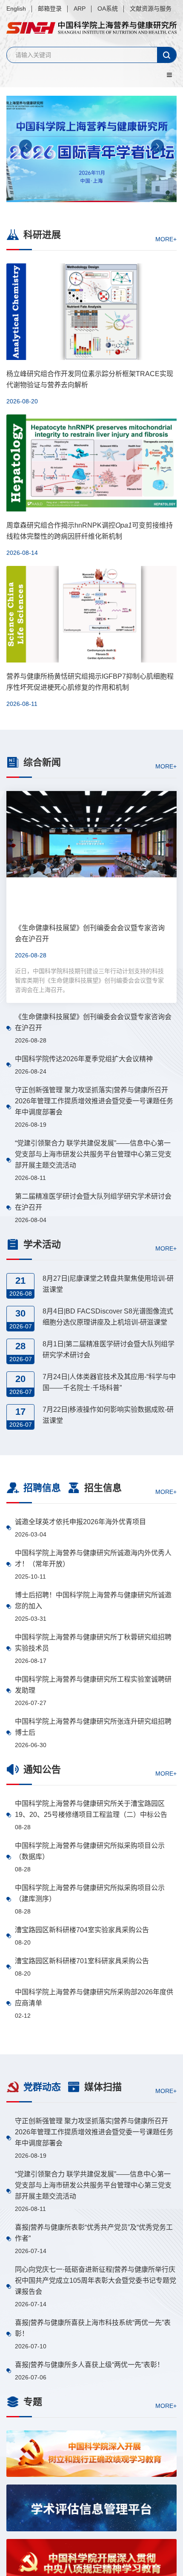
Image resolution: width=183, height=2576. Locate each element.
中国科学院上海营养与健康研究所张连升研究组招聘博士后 (93, 1727)
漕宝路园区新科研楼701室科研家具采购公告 (82, 1961)
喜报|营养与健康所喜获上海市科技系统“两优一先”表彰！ (93, 2328)
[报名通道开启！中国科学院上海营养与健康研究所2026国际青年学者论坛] (91, 149)
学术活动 (42, 1244)
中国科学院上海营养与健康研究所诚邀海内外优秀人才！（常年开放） (93, 1558)
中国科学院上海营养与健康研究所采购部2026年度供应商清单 (94, 1998)
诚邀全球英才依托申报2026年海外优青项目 (80, 1522)
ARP (80, 9)
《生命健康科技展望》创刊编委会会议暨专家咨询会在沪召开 (93, 1022)
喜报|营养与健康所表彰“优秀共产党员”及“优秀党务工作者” (94, 2233)
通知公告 (42, 1769)
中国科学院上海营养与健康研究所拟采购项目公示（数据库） (90, 1851)
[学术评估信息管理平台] (91, 2508)
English (16, 9)
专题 (33, 2402)
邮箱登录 (50, 9)
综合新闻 (42, 762)
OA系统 (108, 9)
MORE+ (166, 239)
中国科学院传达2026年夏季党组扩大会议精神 (84, 1059)
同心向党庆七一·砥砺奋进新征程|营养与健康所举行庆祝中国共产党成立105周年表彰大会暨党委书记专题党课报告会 (96, 2280)
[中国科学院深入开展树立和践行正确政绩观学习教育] (91, 2454)
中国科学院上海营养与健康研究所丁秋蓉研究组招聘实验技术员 (93, 1643)
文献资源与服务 (151, 9)
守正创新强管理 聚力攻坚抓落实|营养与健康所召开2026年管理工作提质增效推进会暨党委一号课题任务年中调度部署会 (94, 1101)
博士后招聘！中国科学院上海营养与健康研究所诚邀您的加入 (93, 1601)
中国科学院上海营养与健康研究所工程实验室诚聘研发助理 (93, 1685)
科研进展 (42, 235)
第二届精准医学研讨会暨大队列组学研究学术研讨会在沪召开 (93, 1202)
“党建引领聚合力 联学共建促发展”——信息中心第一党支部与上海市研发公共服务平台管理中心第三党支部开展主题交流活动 (93, 1154)
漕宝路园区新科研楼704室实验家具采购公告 (82, 1930)
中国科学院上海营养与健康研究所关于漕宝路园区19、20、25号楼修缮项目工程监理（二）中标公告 (91, 1809)
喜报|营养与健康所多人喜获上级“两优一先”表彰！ (89, 2365)
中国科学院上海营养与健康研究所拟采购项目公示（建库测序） (90, 1893)
